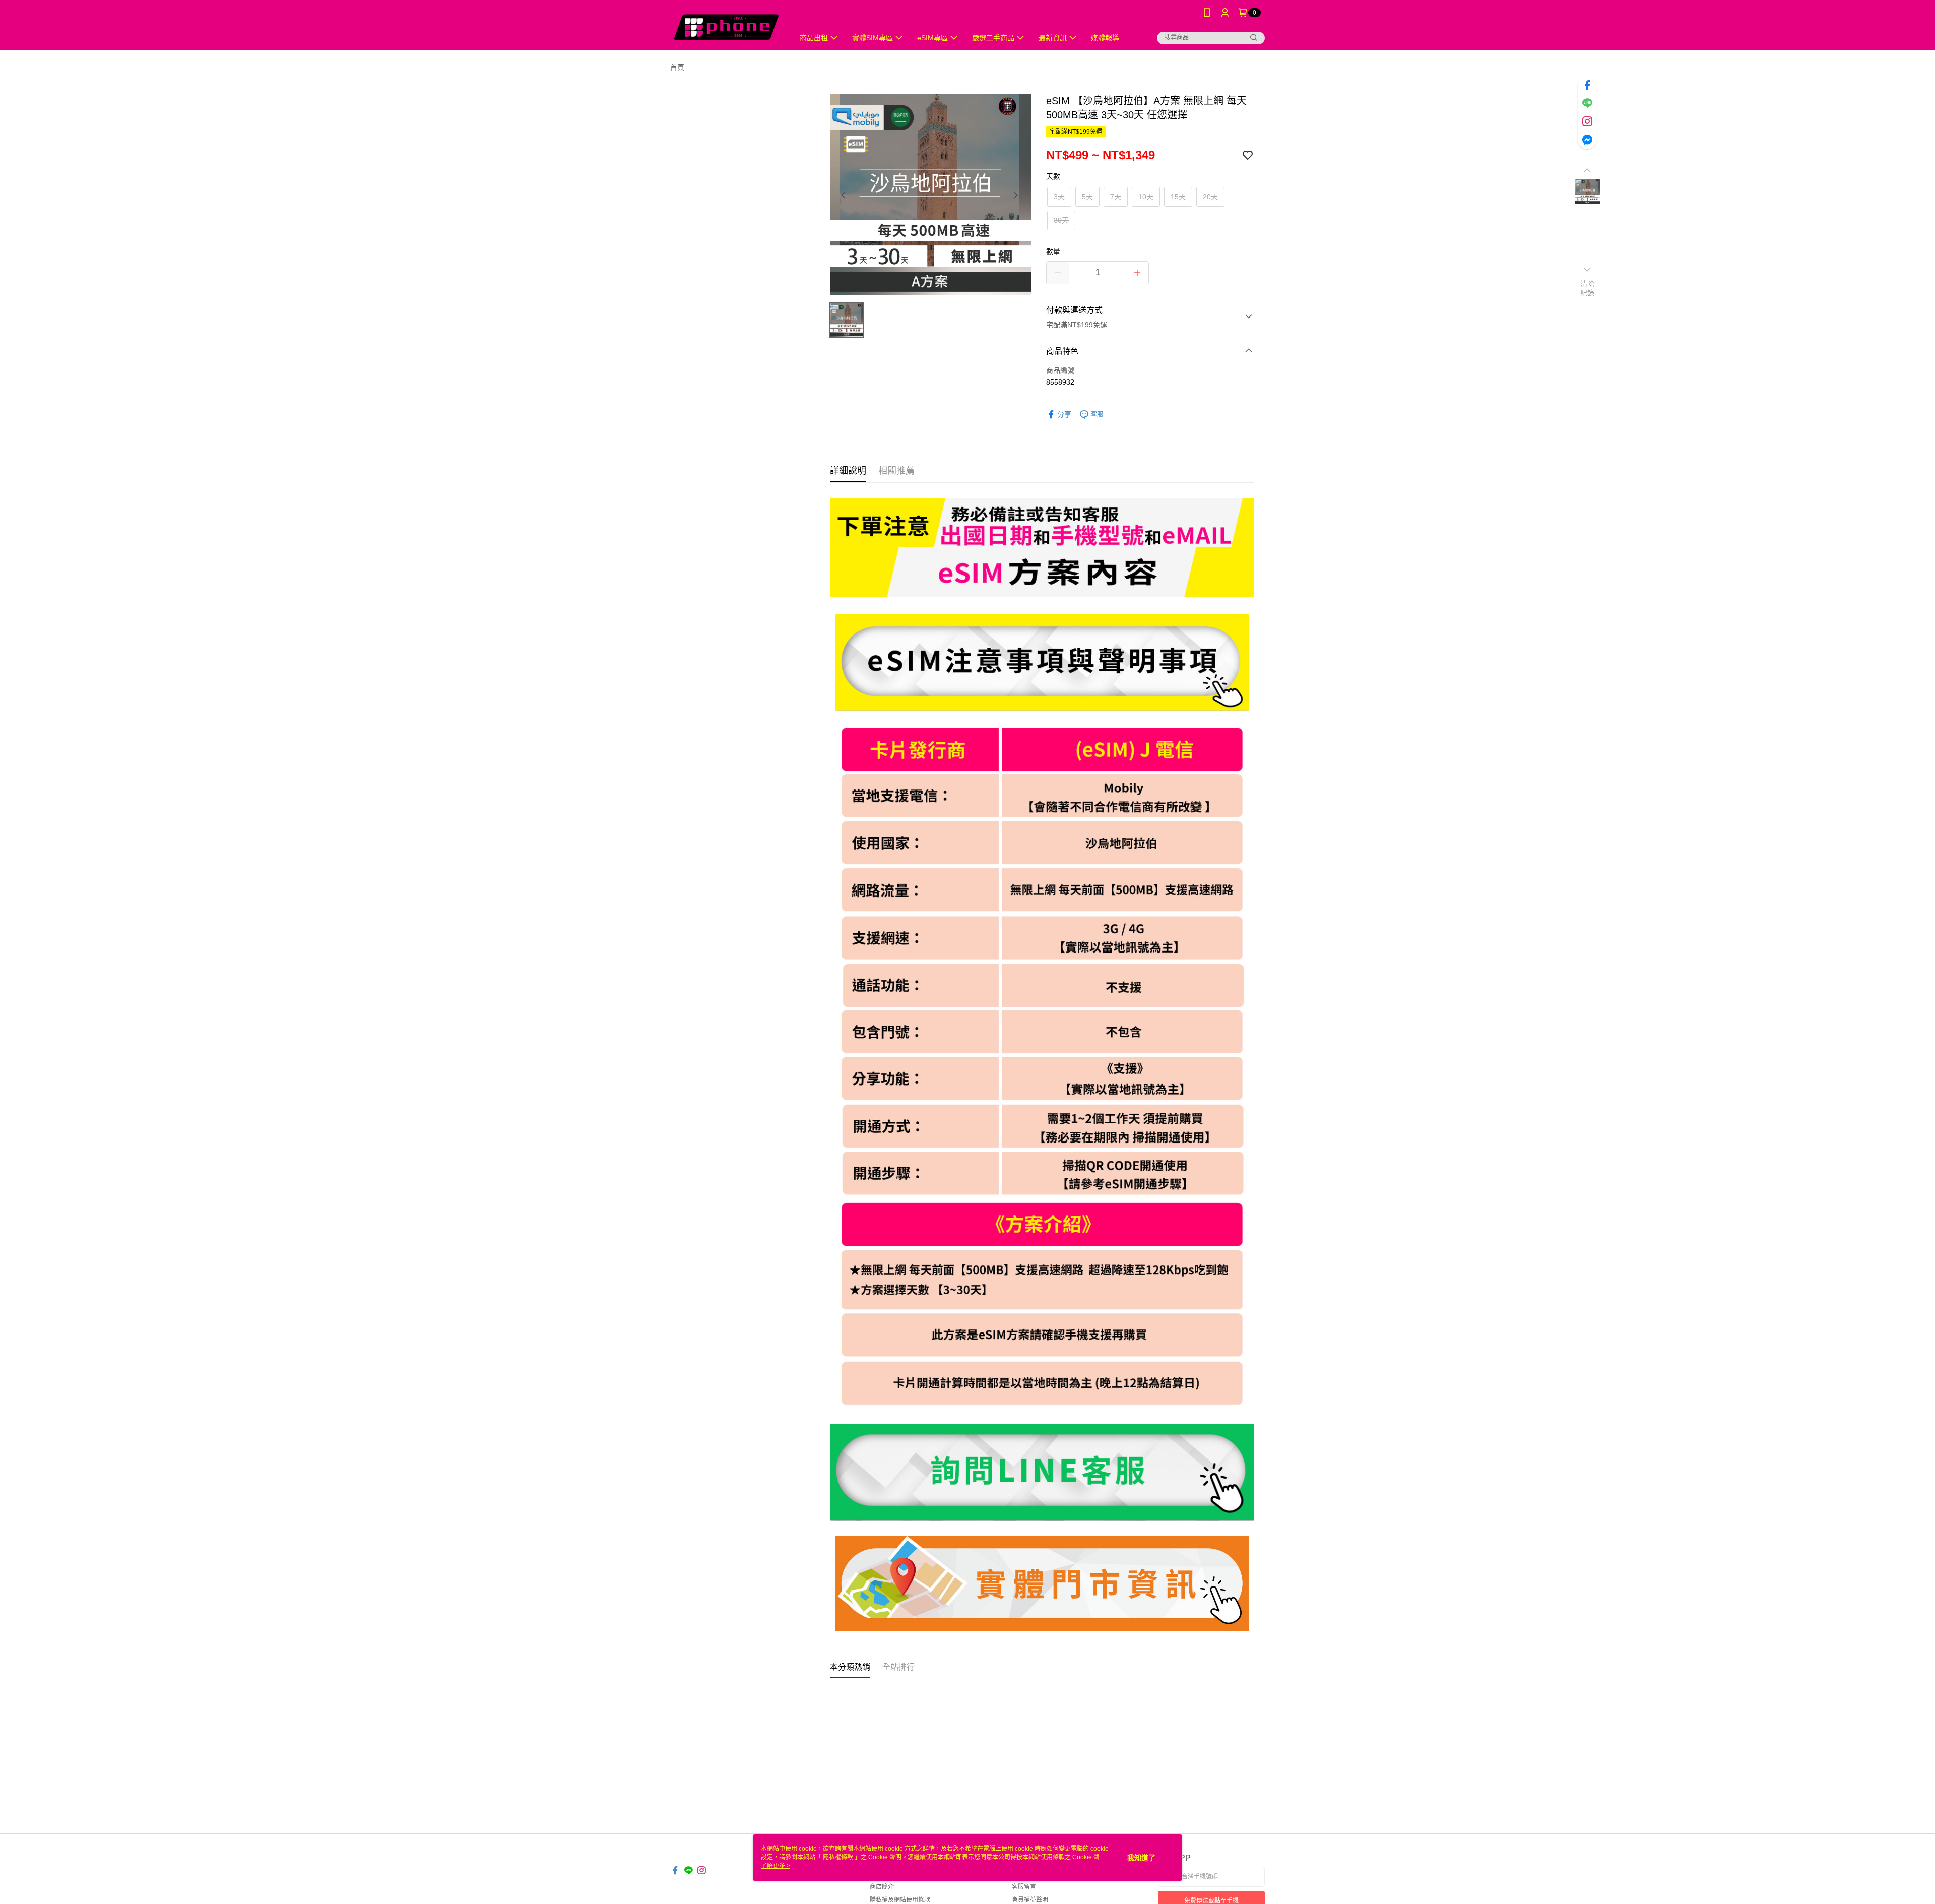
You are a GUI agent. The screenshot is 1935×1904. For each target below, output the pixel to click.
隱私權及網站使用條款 (900, 1900)
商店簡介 (882, 1887)
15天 (1178, 197)
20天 (1210, 197)
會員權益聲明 (1030, 1900)
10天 (1146, 197)
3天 (1059, 197)
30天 (1061, 220)
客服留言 (1024, 1887)
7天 (1116, 197)
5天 (1087, 197)
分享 (1064, 414)
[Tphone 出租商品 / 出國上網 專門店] (726, 26)
